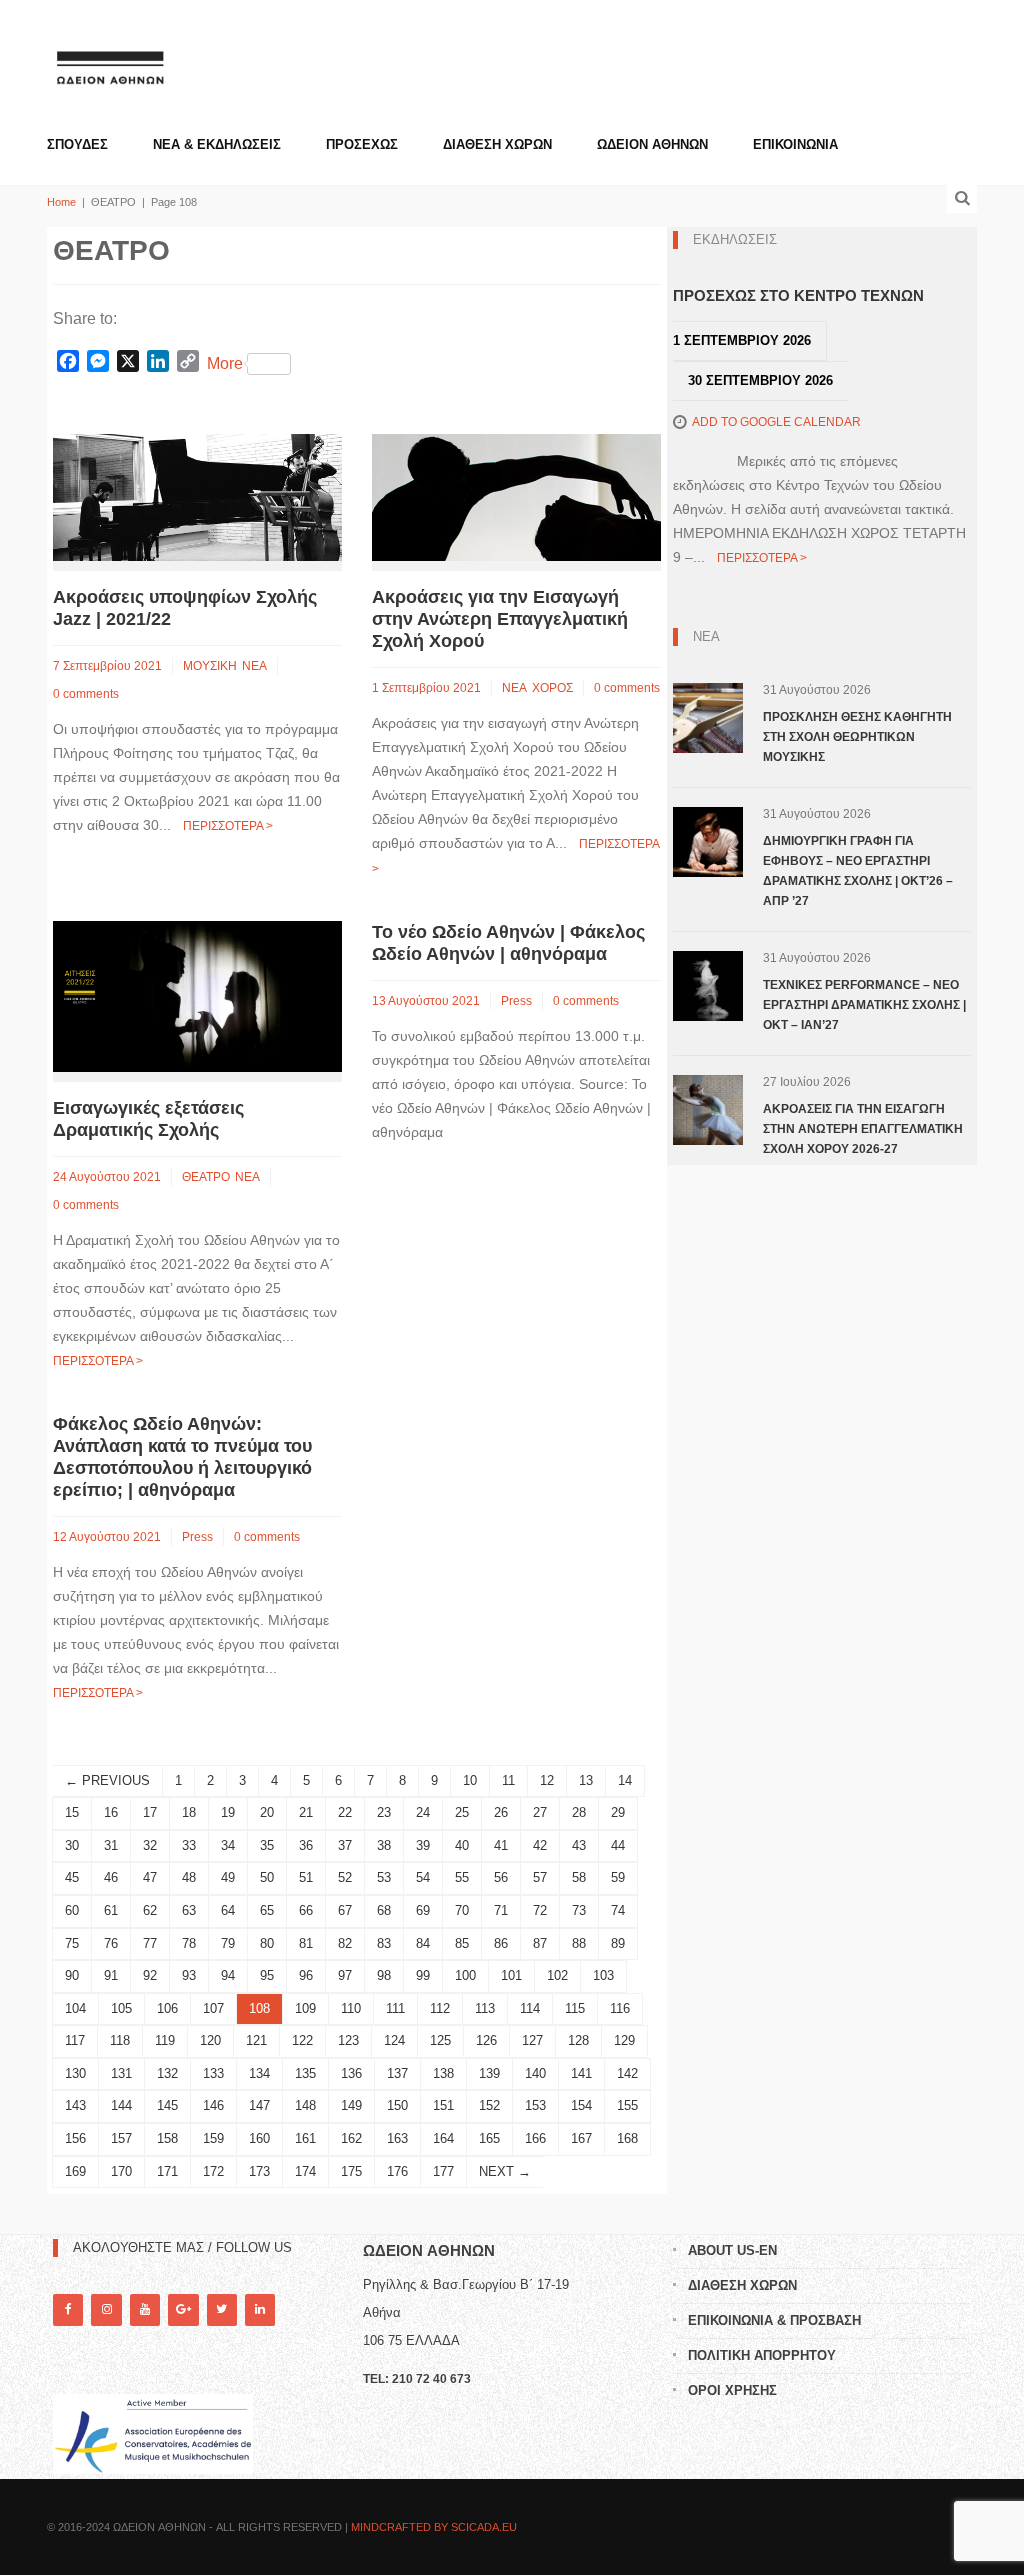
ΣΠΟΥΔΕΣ (77, 144)
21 (306, 1812)
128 (578, 2040)
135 (305, 2073)
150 (397, 2105)
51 (306, 1877)
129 (624, 2040)
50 (267, 1877)
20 (267, 1812)
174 (305, 2171)
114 (530, 2008)
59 (618, 1877)
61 (111, 1910)
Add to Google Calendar (776, 422)
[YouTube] (145, 2309)
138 (443, 2073)
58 (579, 1877)
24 (423, 1812)
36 (306, 1845)
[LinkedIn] (260, 2309)
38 (384, 1845)
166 (535, 2138)
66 (306, 1910)
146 (213, 2105)
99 (423, 1975)
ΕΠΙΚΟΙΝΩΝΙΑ (795, 144)
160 (259, 2138)
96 (306, 1975)
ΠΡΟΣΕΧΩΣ (362, 144)
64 (228, 1910)
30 (72, 1845)
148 (305, 2105)
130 (75, 2073)
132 (167, 2073)
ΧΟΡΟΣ (552, 688)
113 (485, 2008)
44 (618, 1845)
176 (397, 2171)
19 (228, 1812)
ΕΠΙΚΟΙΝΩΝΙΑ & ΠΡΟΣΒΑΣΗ (774, 2320)
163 (397, 2138)
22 (345, 1812)
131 (121, 2073)
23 (384, 1812)
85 (462, 1943)
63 (189, 1910)
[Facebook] (68, 2309)
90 (72, 1975)
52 (345, 1877)
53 (384, 1877)
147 (259, 2105)
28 (579, 1812)
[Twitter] (222, 2309)
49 (228, 1877)
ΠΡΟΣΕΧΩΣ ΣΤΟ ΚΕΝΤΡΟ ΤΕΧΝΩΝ (798, 295)
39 (423, 1845)
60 (72, 1910)
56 (501, 1877)
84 (423, 1943)
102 (557, 1975)
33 (189, 1845)
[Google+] (183, 2309)
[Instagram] (106, 2309)
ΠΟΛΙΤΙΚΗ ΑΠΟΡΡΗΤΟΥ (762, 2355)
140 (535, 2073)
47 (150, 1877)
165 (489, 2138)
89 (618, 1943)
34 (228, 1845)
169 (75, 2171)
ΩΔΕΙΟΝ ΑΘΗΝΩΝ (652, 144)
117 (75, 2040)
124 (394, 2040)
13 (586, 1780)
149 (351, 2105)
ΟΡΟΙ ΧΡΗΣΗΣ (732, 2390)
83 (384, 1943)
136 (351, 2073)
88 (579, 1943)
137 (397, 2073)
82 (345, 1943)
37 (345, 1845)
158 (167, 2138)
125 (440, 2040)
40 (462, 1845)
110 (351, 2008)
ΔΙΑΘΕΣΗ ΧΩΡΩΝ (497, 144)
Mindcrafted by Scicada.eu (434, 2527)
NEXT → (505, 2171)
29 (618, 1812)
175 (351, 2171)
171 (167, 2171)
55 (462, 1877)
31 (111, 1845)
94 (228, 1975)
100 (465, 1975)
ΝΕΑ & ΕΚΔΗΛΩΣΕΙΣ (217, 144)
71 (501, 1910)
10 (470, 1780)
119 (165, 2040)
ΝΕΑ (254, 666)
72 (540, 1910)
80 (267, 1943)
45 (72, 1877)
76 (111, 1943)
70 (462, 1910)
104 (75, 2008)
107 (213, 2008)
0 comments (86, 694)
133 (213, 2073)
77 (150, 1943)
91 (111, 1975)
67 (345, 1910)
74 (618, 1910)
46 (111, 1877)
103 (603, 1975)
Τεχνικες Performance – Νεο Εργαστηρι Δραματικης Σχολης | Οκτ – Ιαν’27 (864, 1005)
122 (302, 2040)
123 (348, 2040)
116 (620, 2008)
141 (581, 2073)
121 (256, 2040)
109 (305, 2008)
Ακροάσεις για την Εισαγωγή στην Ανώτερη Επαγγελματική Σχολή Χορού (500, 619)
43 (579, 1845)
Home (61, 202)
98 (384, 1975)
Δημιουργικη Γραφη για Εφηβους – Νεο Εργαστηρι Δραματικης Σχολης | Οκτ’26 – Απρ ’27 (858, 871)
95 (267, 1975)
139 (489, 2073)
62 (150, 1910)
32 (150, 1845)
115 (575, 2008)
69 (423, 1910)
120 (210, 2040)
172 (213, 2171)
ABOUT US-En (732, 2250)
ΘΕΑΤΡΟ (206, 1177)
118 (120, 2040)
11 (508, 1780)
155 (627, 2105)
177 (443, 2171)
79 (228, 1943)
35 (267, 1845)
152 (489, 2105)
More (225, 363)
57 (540, 1877)
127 (532, 2040)
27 (540, 1812)
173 (259, 2171)
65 (267, 1910)
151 (443, 2105)
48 (189, 1877)
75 (72, 1943)
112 (440, 2008)
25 (462, 1812)
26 (501, 1812)
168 (627, 2138)
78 (189, 1943)
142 (627, 2073)
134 (259, 2073)
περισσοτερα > (228, 826)
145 (167, 2105)
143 (75, 2105)
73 (579, 1910)
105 (121, 2008)
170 (121, 2171)
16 (111, 1812)
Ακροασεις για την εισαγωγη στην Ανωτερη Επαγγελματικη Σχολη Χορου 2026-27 (863, 1129)
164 (443, 2138)
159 (213, 2138)
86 (501, 1943)
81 (306, 1943)
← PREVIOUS (107, 1780)
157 (121, 2138)
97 (345, 1975)
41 (501, 1845)
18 (189, 1812)
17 (150, 1812)
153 (535, 2105)
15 (72, 1812)
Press (516, 1001)
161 (305, 2138)
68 (384, 1910)
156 (75, 2138)
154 (581, 2105)
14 (625, 1780)
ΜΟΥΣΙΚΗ (210, 666)
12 (547, 1780)
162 (351, 2138)
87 (540, 1943)
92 (150, 1975)
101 (511, 1975)
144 (121, 2105)
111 (395, 2008)
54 (423, 1877)
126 (486, 2040)
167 (581, 2138)
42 (540, 1845)
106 (167, 2008)
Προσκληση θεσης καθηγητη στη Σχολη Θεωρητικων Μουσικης (857, 737)
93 (189, 1975)
